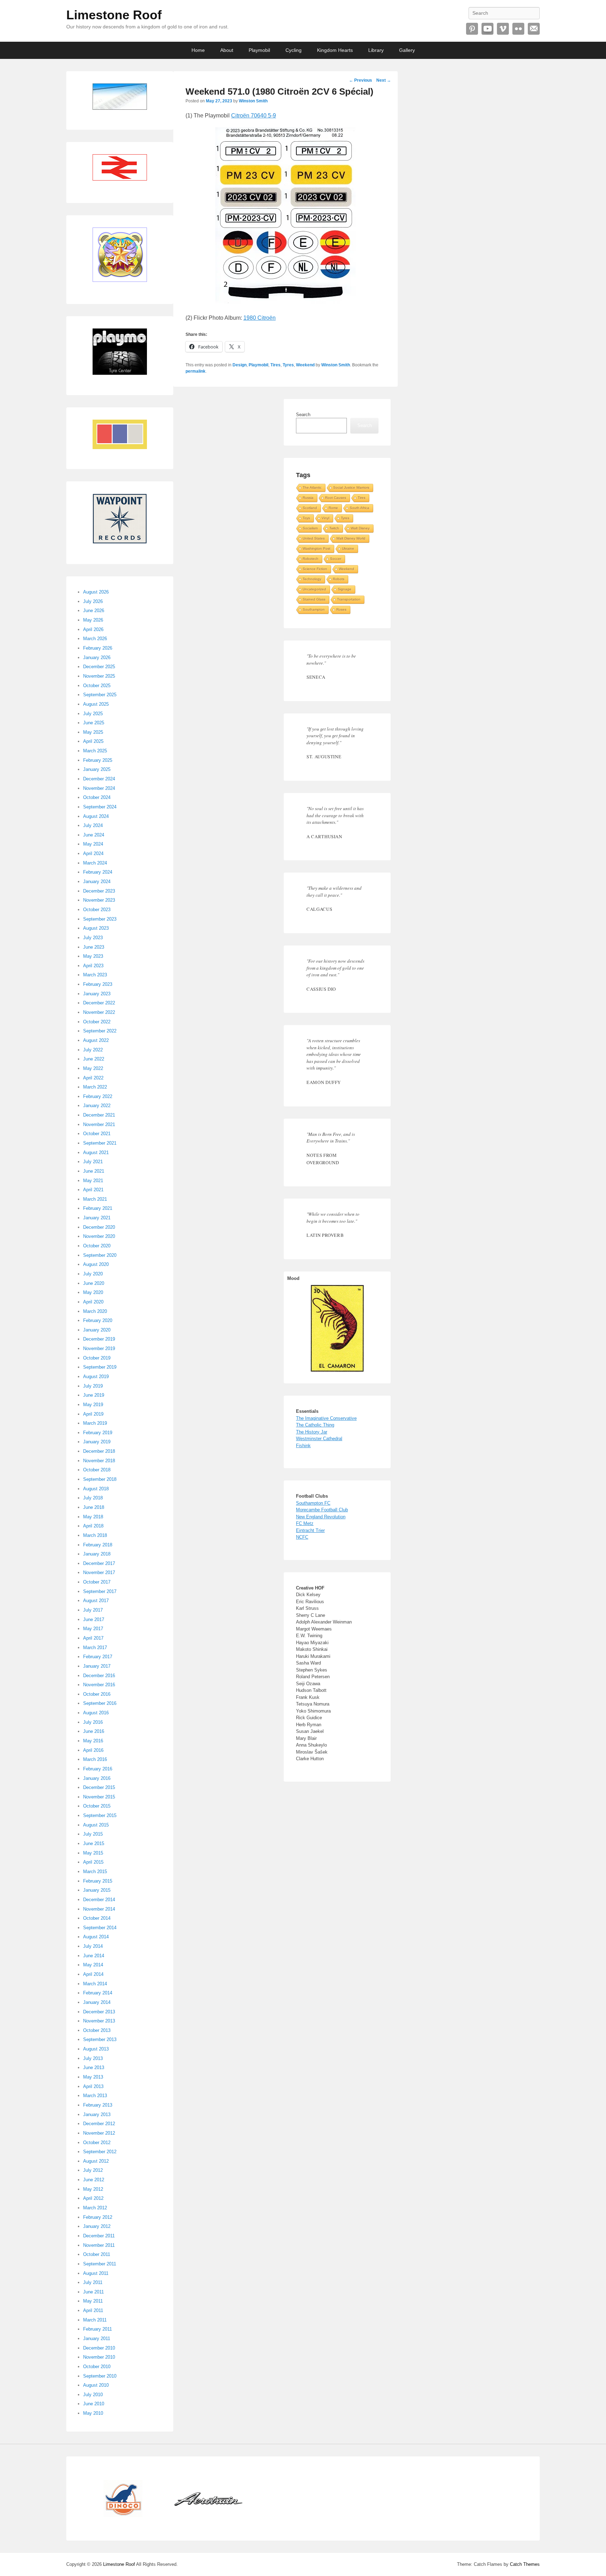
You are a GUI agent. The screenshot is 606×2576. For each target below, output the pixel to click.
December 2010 (99, 2348)
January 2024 (97, 882)
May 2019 (93, 1405)
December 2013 (99, 2012)
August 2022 (96, 1040)
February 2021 (98, 1208)
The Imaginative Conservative (326, 1418)
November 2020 (99, 1236)
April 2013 (93, 2086)
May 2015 (93, 1853)
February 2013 (98, 2105)
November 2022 (99, 1012)
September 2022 (100, 1031)
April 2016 (93, 1750)
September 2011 (100, 2264)
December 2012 (99, 2124)
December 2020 (99, 1227)
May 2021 (93, 1181)
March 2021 (95, 1199)
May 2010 (93, 2413)
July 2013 (93, 2058)
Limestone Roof (114, 15)
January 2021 (97, 1218)
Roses (341, 609)
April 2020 (93, 1302)
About (227, 50)
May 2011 (93, 2301)
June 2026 (94, 611)
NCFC (302, 1537)
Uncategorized (314, 589)
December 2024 (99, 779)
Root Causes (336, 498)
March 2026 (95, 639)
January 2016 (97, 1778)
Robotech (311, 559)
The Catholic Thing (315, 1425)
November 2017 (99, 1572)
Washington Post (317, 548)
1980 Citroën (260, 318)
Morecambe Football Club (322, 1510)
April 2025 (93, 741)
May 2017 (93, 1629)
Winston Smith (253, 101)
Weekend (305, 365)
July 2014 (93, 1946)
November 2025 (99, 676)
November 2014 (99, 1909)
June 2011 (93, 2292)
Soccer (336, 559)
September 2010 (100, 2376)
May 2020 (93, 1292)
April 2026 (93, 629)
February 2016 (98, 1769)
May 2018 (93, 1517)
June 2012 (94, 2180)
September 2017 (100, 1591)
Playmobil (259, 50)
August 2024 (96, 816)
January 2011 (97, 2338)
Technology (312, 579)
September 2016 (100, 1703)
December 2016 (99, 1676)
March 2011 (95, 2320)
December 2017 (99, 1563)
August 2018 (96, 1489)
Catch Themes (525, 2564)
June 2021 (94, 1171)
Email (534, 29)
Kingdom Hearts (335, 50)
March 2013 (95, 2096)
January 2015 (97, 1890)
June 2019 (94, 1395)
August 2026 (96, 592)
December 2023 (99, 891)
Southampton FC (313, 1503)
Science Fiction (315, 569)
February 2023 (98, 984)
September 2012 (100, 2152)
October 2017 (97, 1582)
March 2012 (95, 2208)
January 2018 (97, 1554)
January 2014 (97, 2002)
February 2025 (98, 760)
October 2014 (97, 1918)
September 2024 (100, 807)
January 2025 (97, 769)
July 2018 (93, 1498)
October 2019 (97, 1358)
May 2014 (93, 1965)
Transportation (349, 599)
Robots (339, 579)
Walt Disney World (351, 538)
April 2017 (93, 1638)
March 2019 (95, 1423)
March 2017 (95, 1648)
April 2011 (93, 2310)
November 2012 (99, 2133)
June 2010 (94, 2404)
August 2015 (96, 1825)
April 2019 (93, 1414)
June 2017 (94, 1619)
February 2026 (98, 648)
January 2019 (97, 1442)
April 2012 (93, 2198)
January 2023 (97, 994)
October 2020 (97, 1246)
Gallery (407, 50)
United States (314, 538)
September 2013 (100, 2039)
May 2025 (93, 732)
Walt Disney (360, 528)
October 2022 (97, 1022)
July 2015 (93, 1834)
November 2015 (99, 1797)
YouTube (487, 29)
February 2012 (98, 2217)
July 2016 (93, 1722)
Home (198, 50)
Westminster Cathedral (319, 1439)
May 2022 (93, 1068)
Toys (306, 518)
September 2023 (100, 919)
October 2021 (97, 1134)
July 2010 (93, 2395)
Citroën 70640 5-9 (254, 116)
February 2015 (98, 1881)
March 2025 (95, 751)
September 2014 (100, 1928)
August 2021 (96, 1153)
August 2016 (96, 1713)
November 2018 (99, 1461)
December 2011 (99, 2236)
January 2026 (97, 657)
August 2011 (96, 2273)
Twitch (334, 528)
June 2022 (94, 1059)
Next (384, 80)
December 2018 (99, 1451)
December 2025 (99, 667)
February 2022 (98, 1096)
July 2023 (93, 938)
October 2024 (97, 797)
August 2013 (96, 2049)
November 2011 (99, 2245)
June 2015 (94, 1843)
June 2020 (94, 1283)
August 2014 (96, 1937)
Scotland (310, 508)
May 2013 (93, 2077)
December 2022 (99, 1003)
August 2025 (96, 704)
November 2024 (99, 788)
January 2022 (97, 1106)
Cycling (294, 50)
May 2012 (93, 2189)
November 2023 (99, 900)
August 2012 (96, 2161)
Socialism (310, 528)
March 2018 (95, 1535)
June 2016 (94, 1731)
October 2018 (97, 1470)
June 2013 (94, 2067)
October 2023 (97, 910)
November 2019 (99, 1348)
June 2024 (94, 835)
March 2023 (95, 975)
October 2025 (97, 686)
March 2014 (95, 1984)
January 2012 (97, 2226)
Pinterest (472, 29)
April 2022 (93, 1078)
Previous (361, 80)
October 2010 (97, 2367)
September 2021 (100, 1143)
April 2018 (93, 1526)
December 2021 (99, 1115)
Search (303, 415)
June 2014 (94, 1956)
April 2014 (93, 1974)
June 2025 (94, 723)
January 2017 (97, 1666)
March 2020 (95, 1311)
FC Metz (305, 1523)
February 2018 (98, 1545)
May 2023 (93, 956)
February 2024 (98, 872)
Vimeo (503, 29)
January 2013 (97, 2114)
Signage (345, 589)
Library (376, 50)
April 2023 (93, 966)
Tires (275, 365)
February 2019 (98, 1433)
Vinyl (325, 518)
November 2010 (99, 2357)
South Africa (359, 508)
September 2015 (100, 1815)
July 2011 (93, 2282)
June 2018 (94, 1507)
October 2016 (97, 1694)
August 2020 (96, 1264)
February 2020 (98, 1320)
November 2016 (99, 1685)
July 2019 (93, 1386)
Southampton (314, 609)
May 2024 (93, 844)
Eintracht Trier (310, 1530)
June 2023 (94, 947)
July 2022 (93, 1050)
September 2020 (100, 1255)
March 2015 (95, 1872)
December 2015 (99, 1787)
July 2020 (93, 1274)
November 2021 (99, 1124)
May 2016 (93, 1741)
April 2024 (93, 853)
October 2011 (97, 2254)
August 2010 (96, 2385)
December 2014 (99, 1900)
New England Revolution (321, 1517)
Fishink (303, 1446)
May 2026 (93, 620)
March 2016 (95, 1759)
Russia (308, 498)
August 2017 (96, 1601)
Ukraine (348, 548)
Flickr (518, 29)
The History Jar (312, 1432)
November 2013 (99, 2021)
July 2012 (93, 2170)
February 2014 (98, 1993)
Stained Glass (314, 599)
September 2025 (100, 695)
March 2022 (95, 1087)
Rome (333, 508)
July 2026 (93, 601)
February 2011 (97, 2329)
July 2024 (93, 825)
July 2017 (93, 1610)
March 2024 (95, 863)
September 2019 (100, 1367)
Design (240, 365)
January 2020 (97, 1330)
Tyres (288, 365)
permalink (196, 371)
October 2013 (97, 2030)
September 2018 (100, 1479)
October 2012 (97, 2143)
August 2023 (96, 928)
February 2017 (98, 1657)
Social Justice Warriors (351, 487)
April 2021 (93, 1190)
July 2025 (93, 714)
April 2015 (93, 1862)
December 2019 (99, 1339)
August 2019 (96, 1377)
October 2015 (97, 1806)
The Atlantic (312, 487)
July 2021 (93, 1162)
